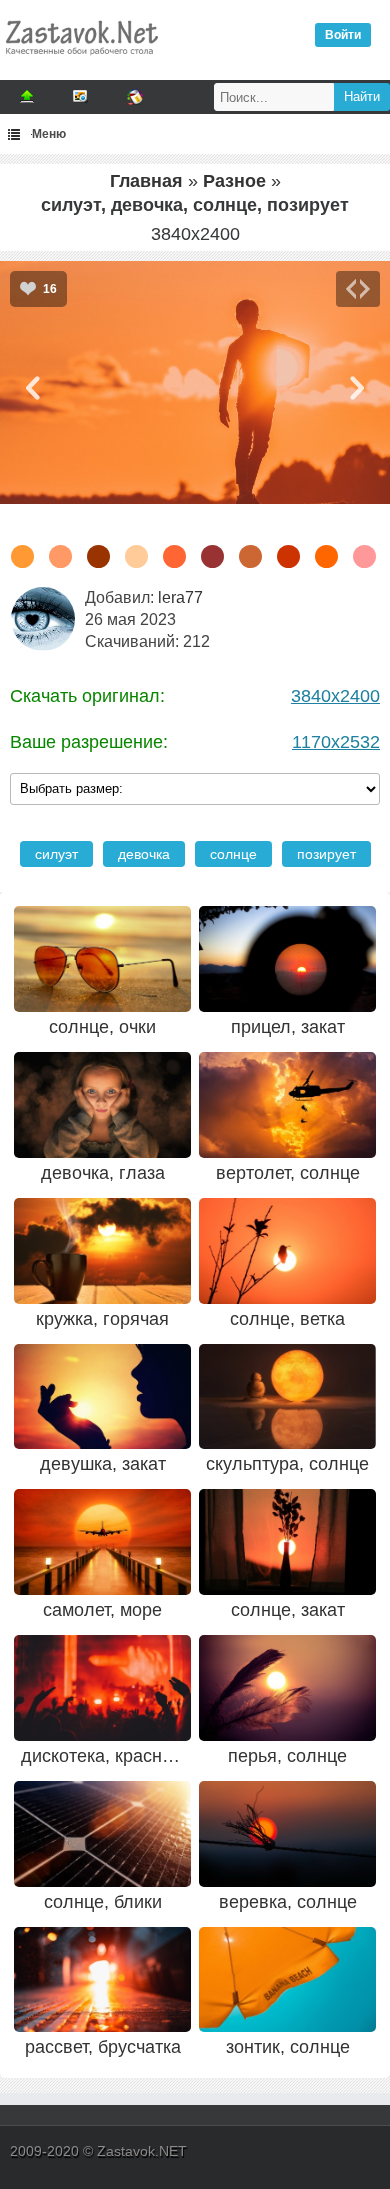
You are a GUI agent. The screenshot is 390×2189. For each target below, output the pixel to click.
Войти (343, 35)
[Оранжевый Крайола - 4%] (174, 556)
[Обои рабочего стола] (81, 60)
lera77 (180, 597)
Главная (146, 181)
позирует (326, 854)
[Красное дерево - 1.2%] (288, 556)
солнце (233, 854)
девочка (144, 854)
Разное (234, 181)
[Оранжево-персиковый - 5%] (136, 556)
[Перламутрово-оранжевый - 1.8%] (250, 556)
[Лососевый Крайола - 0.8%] (364, 556)
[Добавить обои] (27, 97)
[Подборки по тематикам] (81, 97)
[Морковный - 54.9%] (22, 556)
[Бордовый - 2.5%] (212, 556)
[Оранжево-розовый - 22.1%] (60, 556)
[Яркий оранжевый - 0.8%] (326, 556)
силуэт (56, 854)
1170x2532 (336, 742)
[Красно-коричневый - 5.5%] (98, 556)
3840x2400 (335, 696)
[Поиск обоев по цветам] (135, 97)
